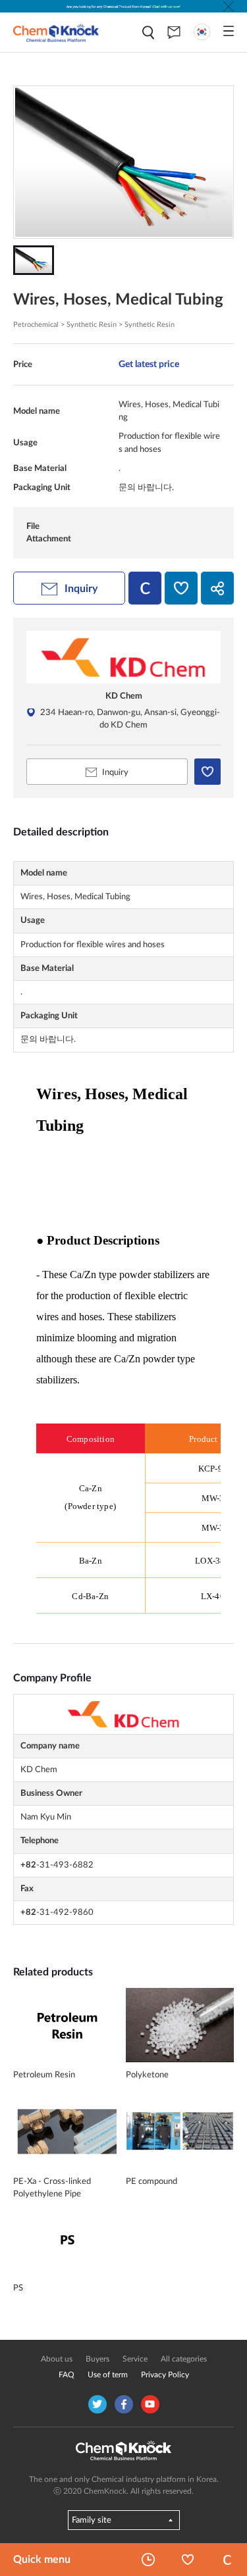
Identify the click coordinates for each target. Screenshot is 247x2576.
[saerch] (148, 33)
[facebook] (124, 2404)
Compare (227, 2560)
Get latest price (149, 364)
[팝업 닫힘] (229, 7)
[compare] (145, 588)
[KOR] (202, 32)
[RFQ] (174, 32)
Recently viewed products (148, 2560)
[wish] (181, 588)
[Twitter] (97, 2404)
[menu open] (229, 31)
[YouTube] (150, 2404)
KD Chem (124, 696)
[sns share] (217, 588)
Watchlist (188, 2560)
